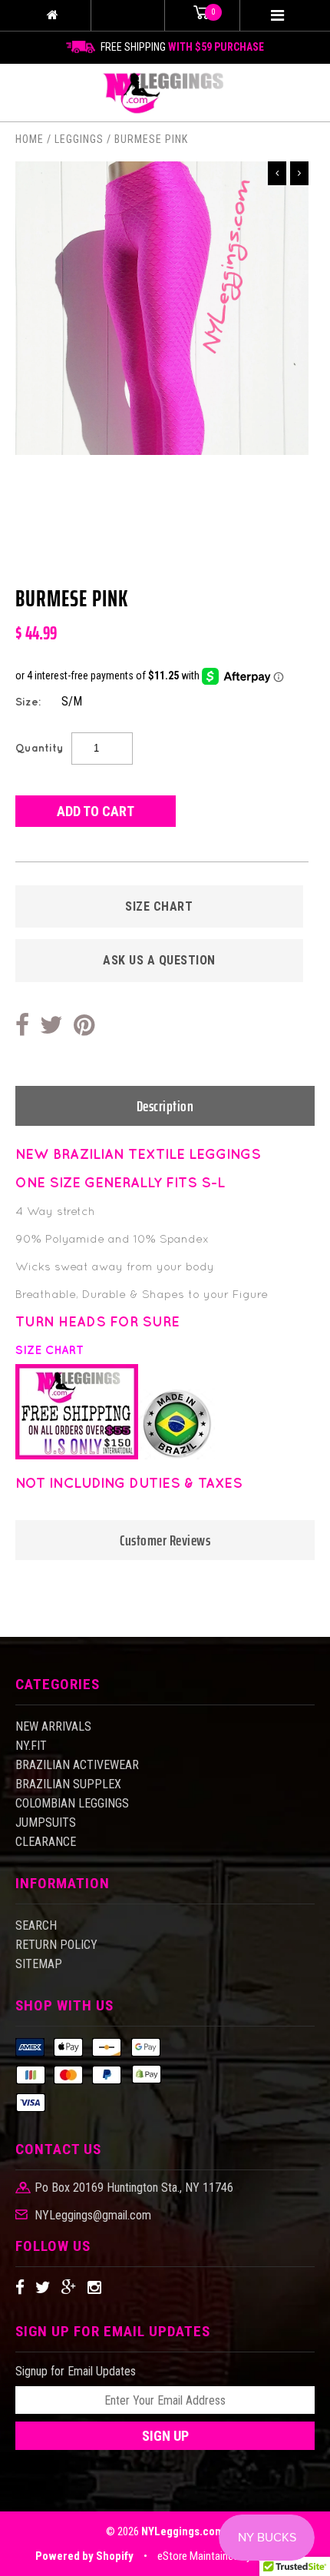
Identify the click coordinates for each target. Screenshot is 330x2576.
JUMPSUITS (46, 1822)
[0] (202, 15)
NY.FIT (31, 1746)
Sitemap (39, 1964)
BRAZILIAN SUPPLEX (68, 1784)
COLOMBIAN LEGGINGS (72, 1803)
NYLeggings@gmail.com (93, 2216)
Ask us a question (159, 960)
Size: (28, 702)
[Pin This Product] (84, 1026)
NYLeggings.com (183, 2531)
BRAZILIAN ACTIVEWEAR (77, 1765)
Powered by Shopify (84, 2556)
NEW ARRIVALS (53, 1726)
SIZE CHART (159, 906)
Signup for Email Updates (76, 2371)
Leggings (79, 139)
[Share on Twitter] (51, 1026)
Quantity (40, 748)
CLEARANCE (46, 1842)
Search (36, 1925)
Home (30, 139)
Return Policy (56, 1945)
